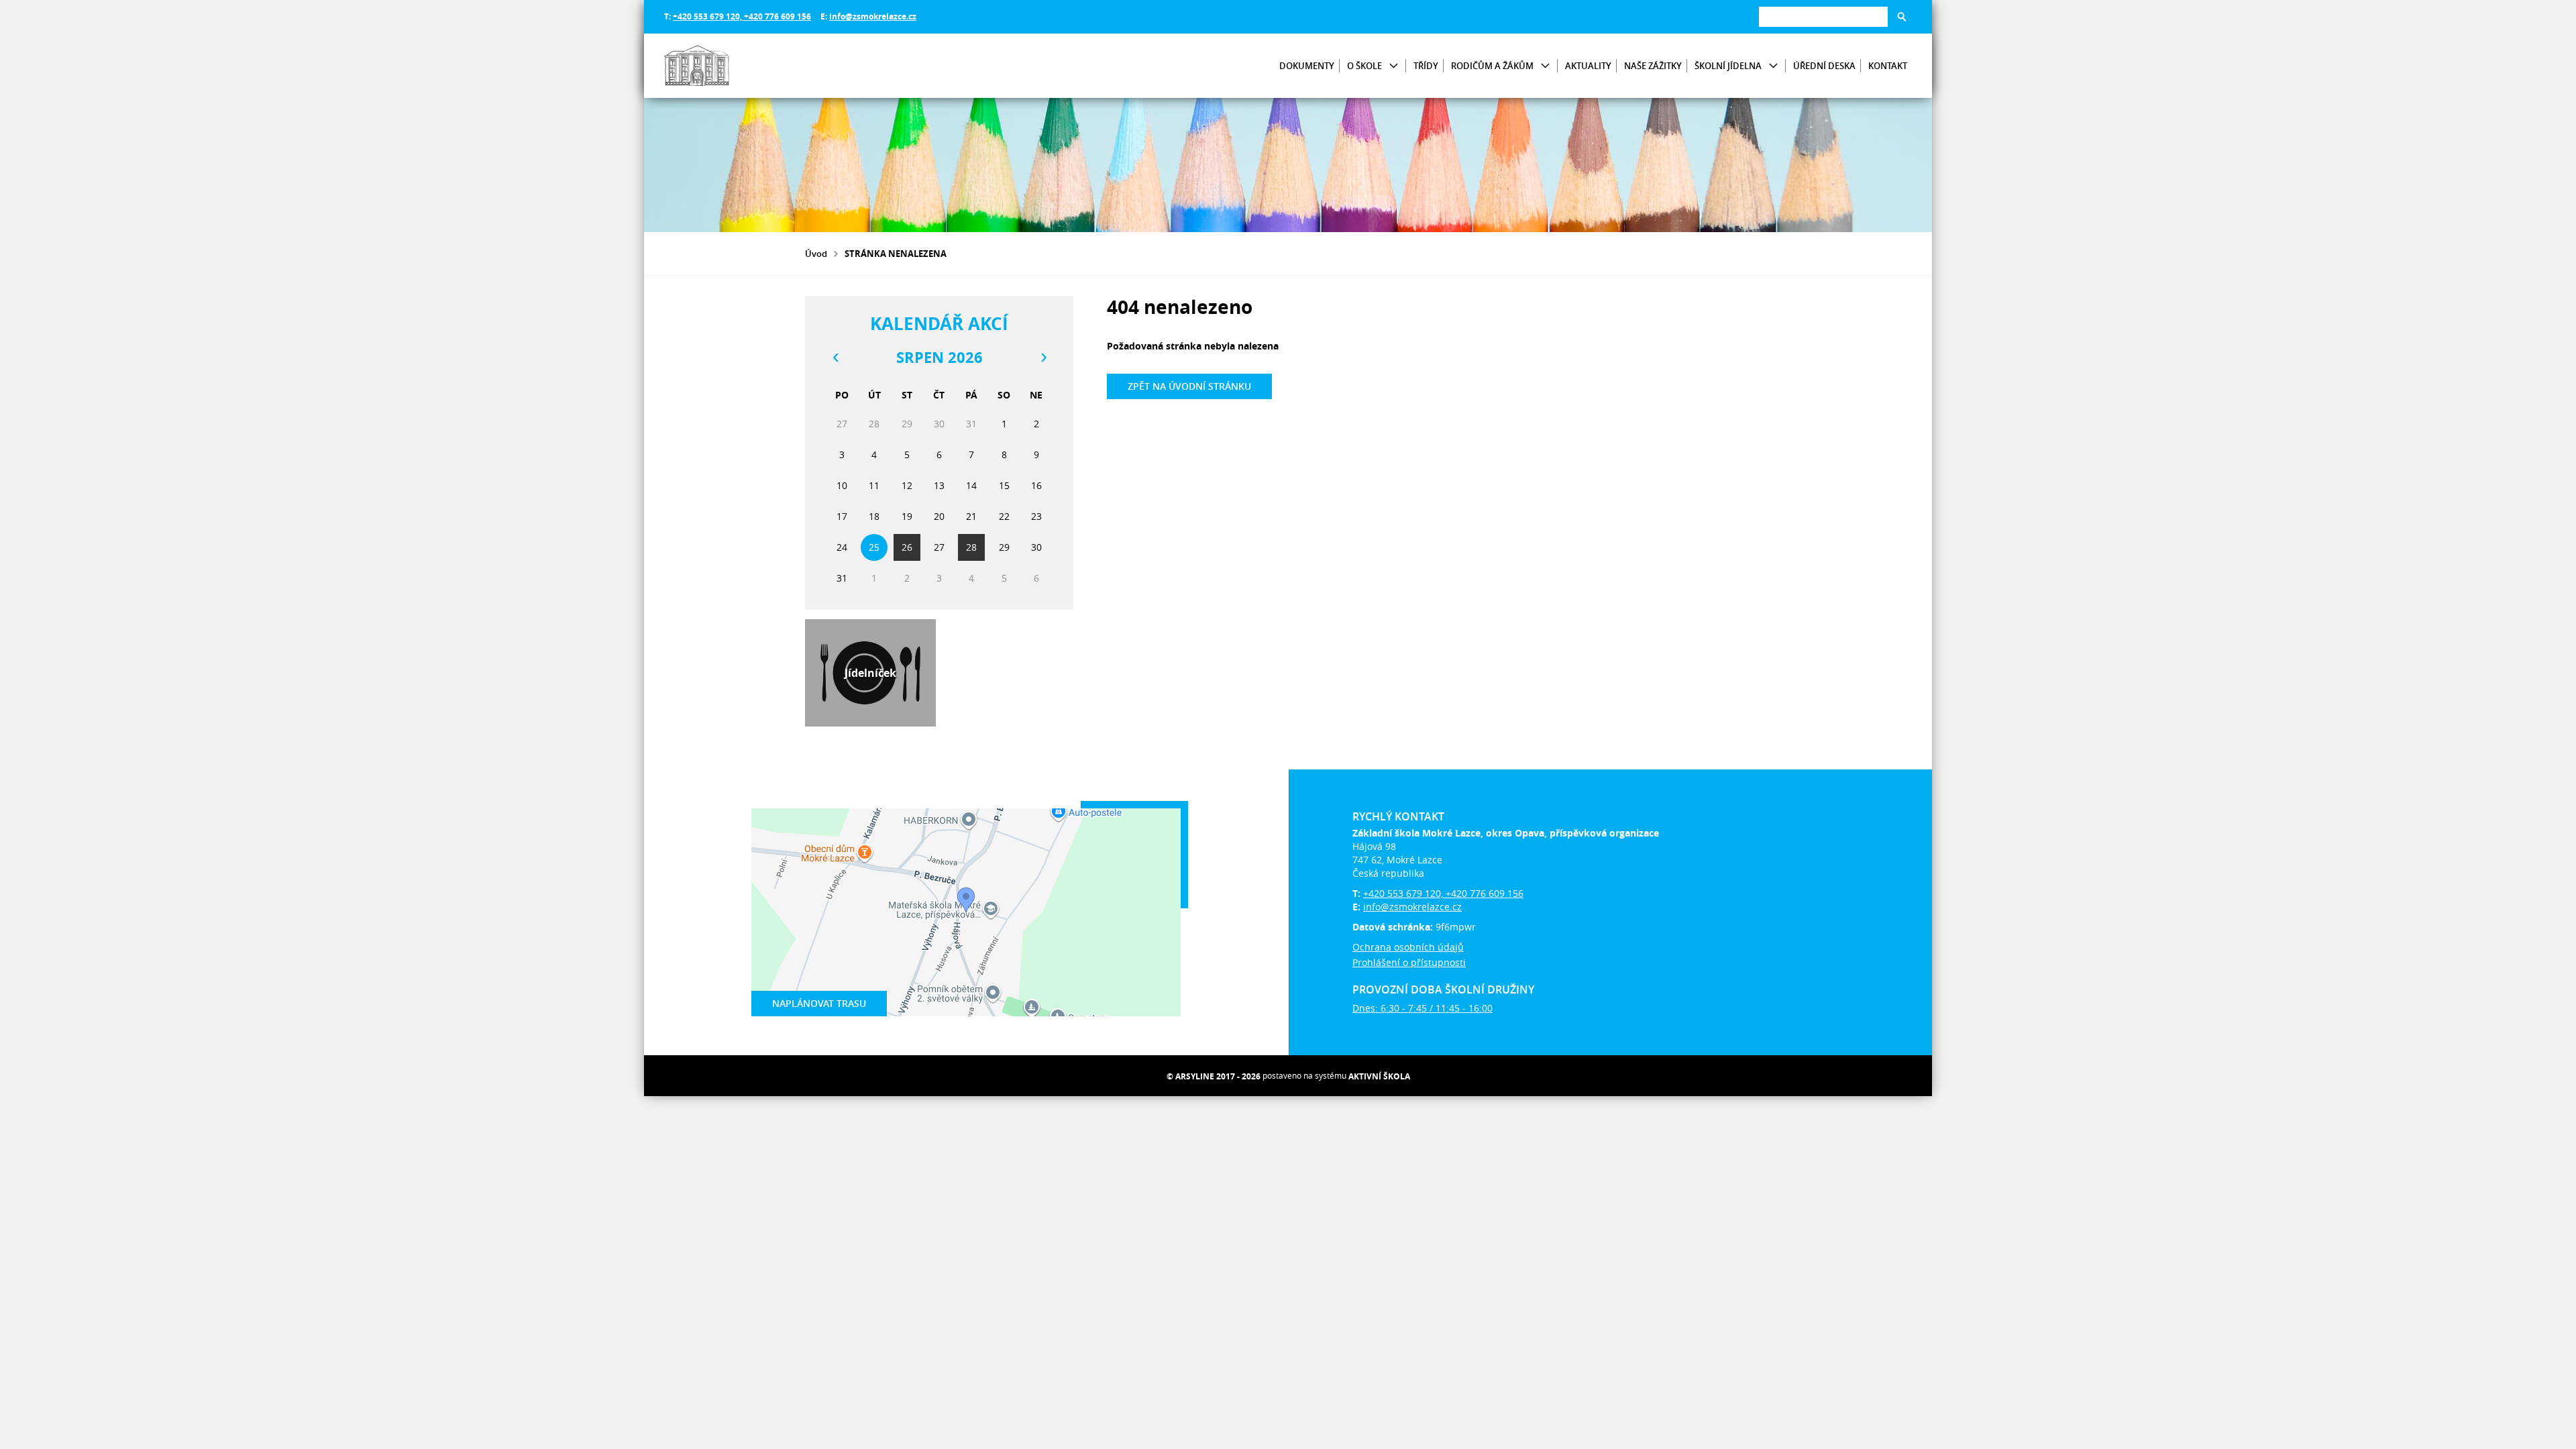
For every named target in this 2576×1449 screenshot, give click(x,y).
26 (907, 547)
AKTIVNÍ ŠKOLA (1379, 1076)
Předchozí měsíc (835, 358)
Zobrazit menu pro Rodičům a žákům (1545, 66)
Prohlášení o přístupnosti (1409, 962)
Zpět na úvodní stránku (1189, 386)
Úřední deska (1824, 66)
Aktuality (1588, 66)
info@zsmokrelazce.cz (873, 16)
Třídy (1426, 66)
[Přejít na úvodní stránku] (745, 66)
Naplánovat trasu (819, 1003)
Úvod (816, 254)
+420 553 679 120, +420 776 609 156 (742, 16)
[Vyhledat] (1902, 17)
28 (971, 547)
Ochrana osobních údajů (1408, 947)
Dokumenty (1307, 66)
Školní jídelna (1728, 66)
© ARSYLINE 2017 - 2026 (1214, 1076)
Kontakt (1888, 66)
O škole (1364, 66)
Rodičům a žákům (1492, 66)
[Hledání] (1823, 16)
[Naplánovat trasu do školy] (966, 912)
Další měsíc (1043, 358)
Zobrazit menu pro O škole (1394, 66)
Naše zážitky (1653, 66)
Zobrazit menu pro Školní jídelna (1773, 66)
